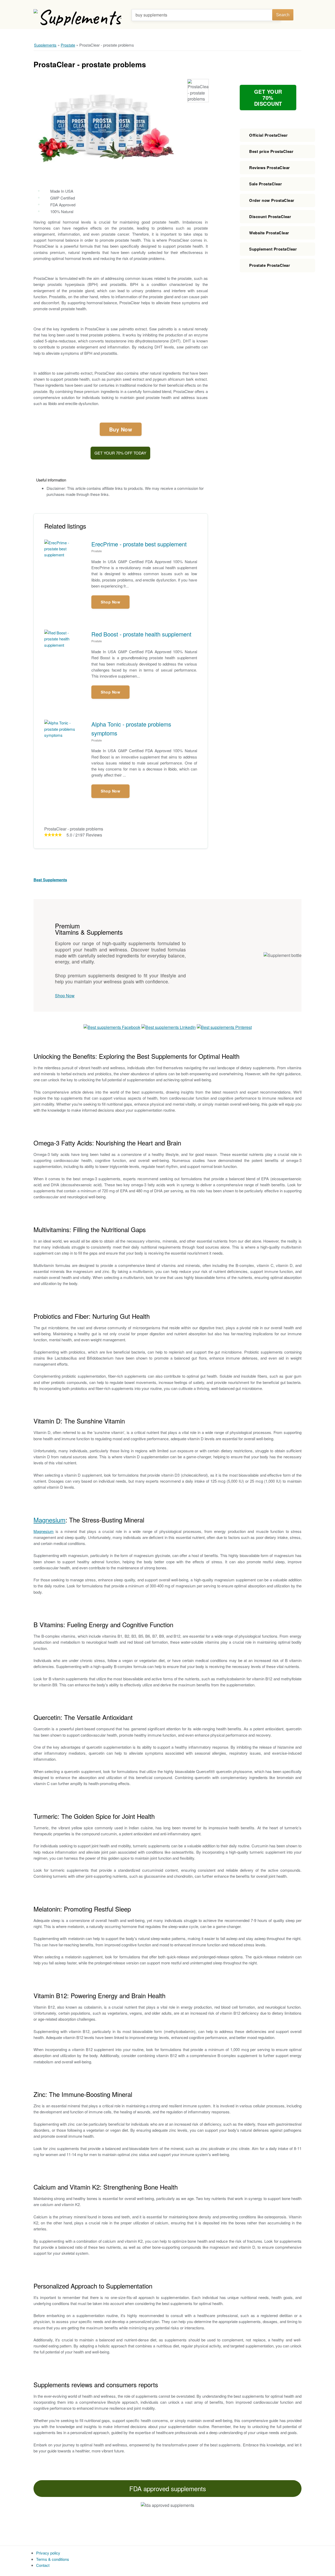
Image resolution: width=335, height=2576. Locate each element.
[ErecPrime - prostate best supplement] (68, 555)
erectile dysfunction (82, 403)
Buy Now (121, 429)
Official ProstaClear (268, 135)
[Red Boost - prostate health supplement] (68, 645)
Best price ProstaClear (271, 151)
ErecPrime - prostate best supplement (139, 544)
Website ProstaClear (269, 233)
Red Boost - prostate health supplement (141, 634)
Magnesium (49, 1520)
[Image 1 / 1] (105, 128)
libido (52, 403)
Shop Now (110, 602)
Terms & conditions (53, 2559)
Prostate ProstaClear (270, 265)
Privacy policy (48, 2553)
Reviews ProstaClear (270, 168)
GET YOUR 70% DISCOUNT (268, 98)
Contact (43, 2565)
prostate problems (149, 258)
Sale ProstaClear (266, 184)
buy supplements (151, 15)
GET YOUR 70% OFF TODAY (120, 453)
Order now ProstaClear (272, 200)
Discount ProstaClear (270, 217)
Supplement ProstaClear (273, 249)
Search (283, 15)
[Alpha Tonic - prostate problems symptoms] (68, 735)
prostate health (166, 222)
